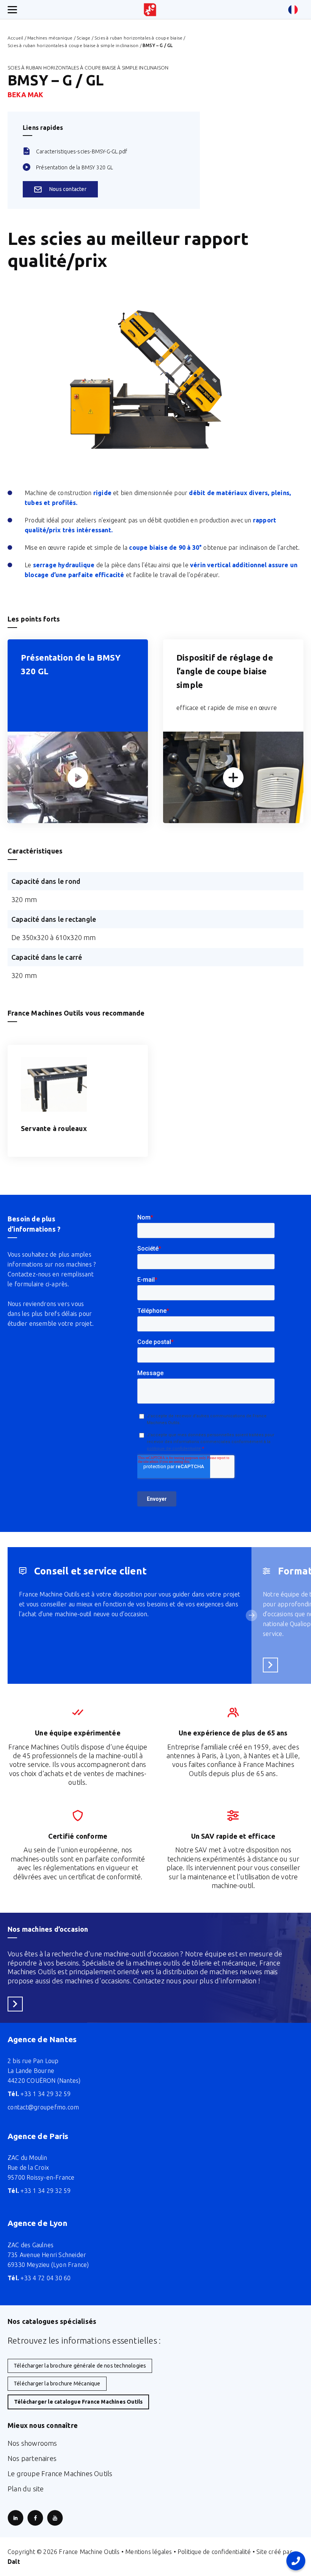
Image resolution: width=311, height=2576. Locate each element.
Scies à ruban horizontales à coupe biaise (138, 38)
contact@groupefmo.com (43, 2107)
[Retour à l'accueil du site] (150, 10)
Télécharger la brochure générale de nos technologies (80, 2366)
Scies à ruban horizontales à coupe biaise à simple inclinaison (73, 45)
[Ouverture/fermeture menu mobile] (12, 10)
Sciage (83, 38)
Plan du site (26, 2489)
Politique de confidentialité (214, 2552)
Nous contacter (68, 189)
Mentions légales (148, 2552)
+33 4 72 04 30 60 (39, 2278)
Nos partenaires (32, 2458)
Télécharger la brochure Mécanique (57, 2384)
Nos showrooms (32, 2443)
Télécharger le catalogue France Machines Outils (78, 2402)
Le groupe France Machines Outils (60, 2473)
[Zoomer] (78, 777)
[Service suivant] (251, 1615)
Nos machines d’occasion (48, 1929)
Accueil (15, 38)
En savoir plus (273, 1665)
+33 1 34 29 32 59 (39, 2094)
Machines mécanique (50, 38)
